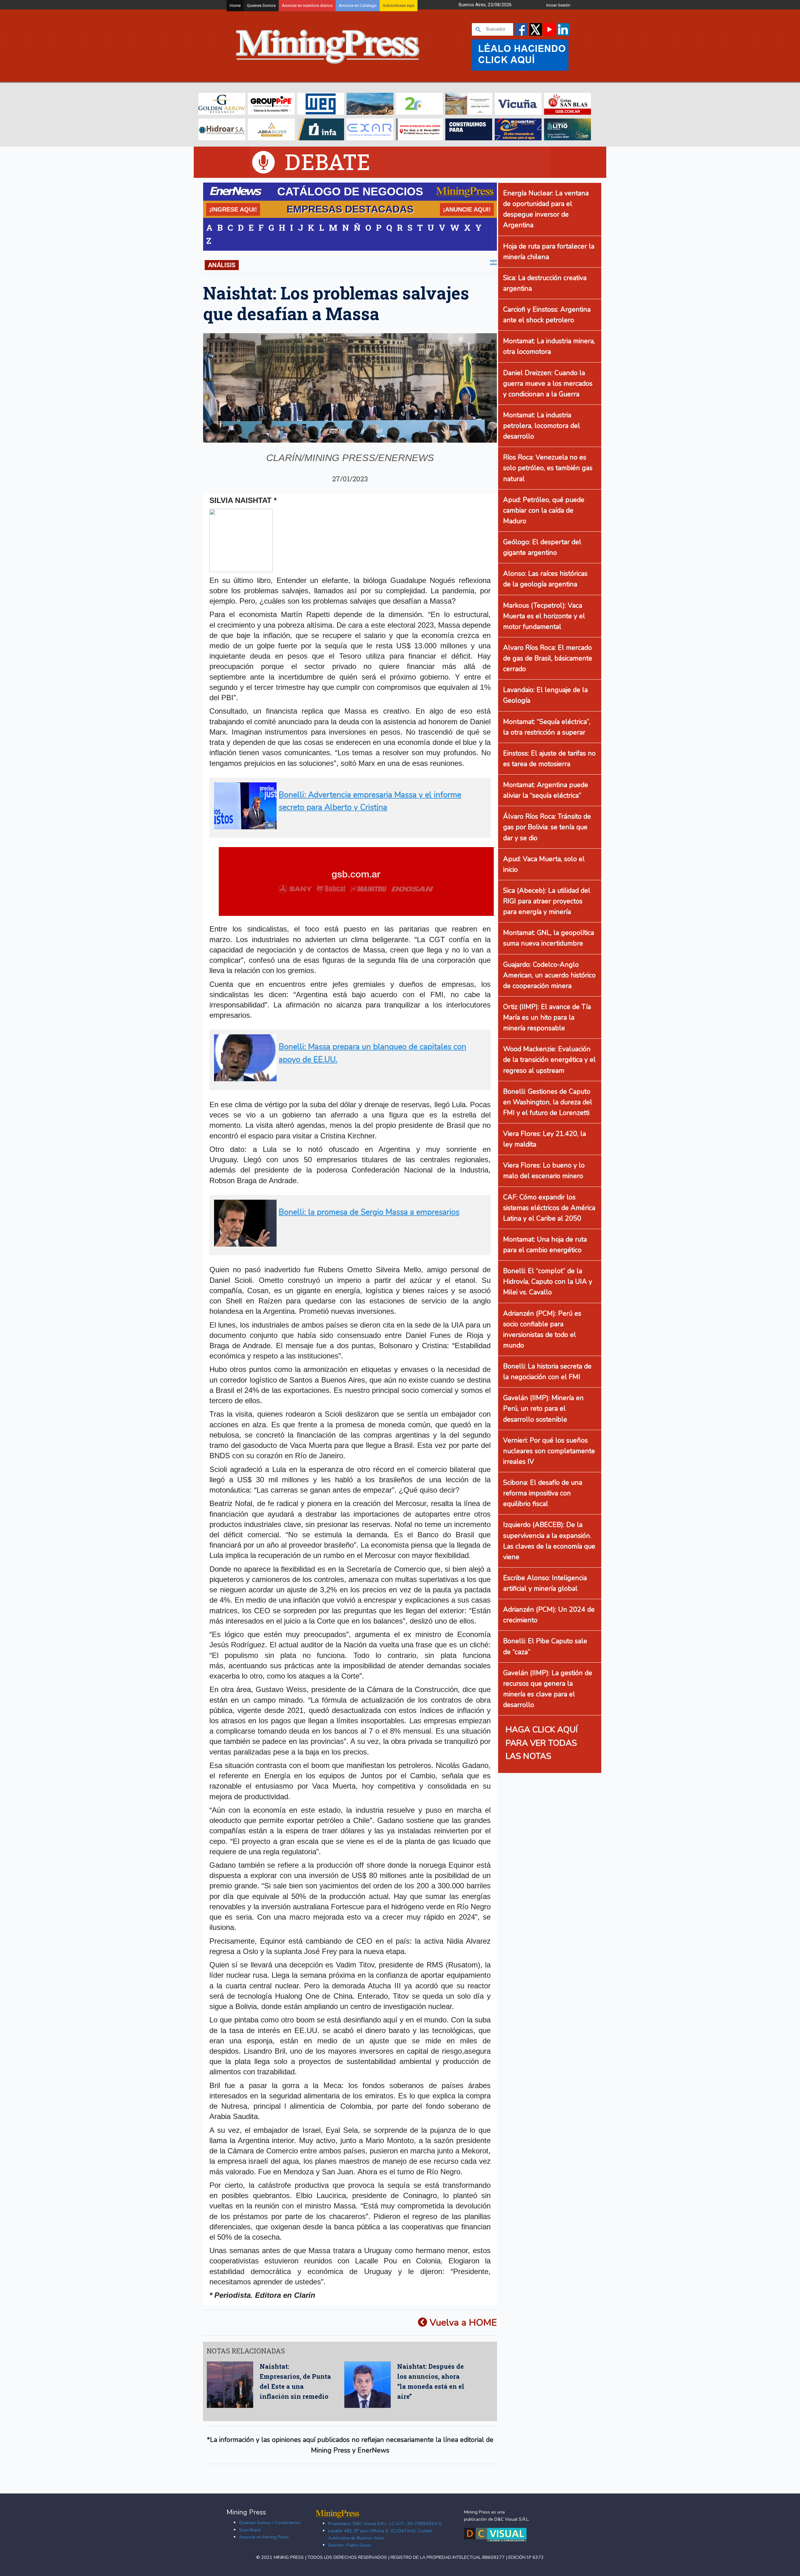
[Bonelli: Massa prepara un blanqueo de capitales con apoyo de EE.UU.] (348, 1079)
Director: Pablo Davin (350, 2545)
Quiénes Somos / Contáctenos (270, 2523)
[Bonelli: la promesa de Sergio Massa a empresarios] (348, 1244)
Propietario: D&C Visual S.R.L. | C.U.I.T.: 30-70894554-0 (385, 2523)
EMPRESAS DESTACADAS (350, 209)
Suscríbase (250, 2530)
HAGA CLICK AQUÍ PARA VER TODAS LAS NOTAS (542, 1743)
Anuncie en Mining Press (264, 2537)
